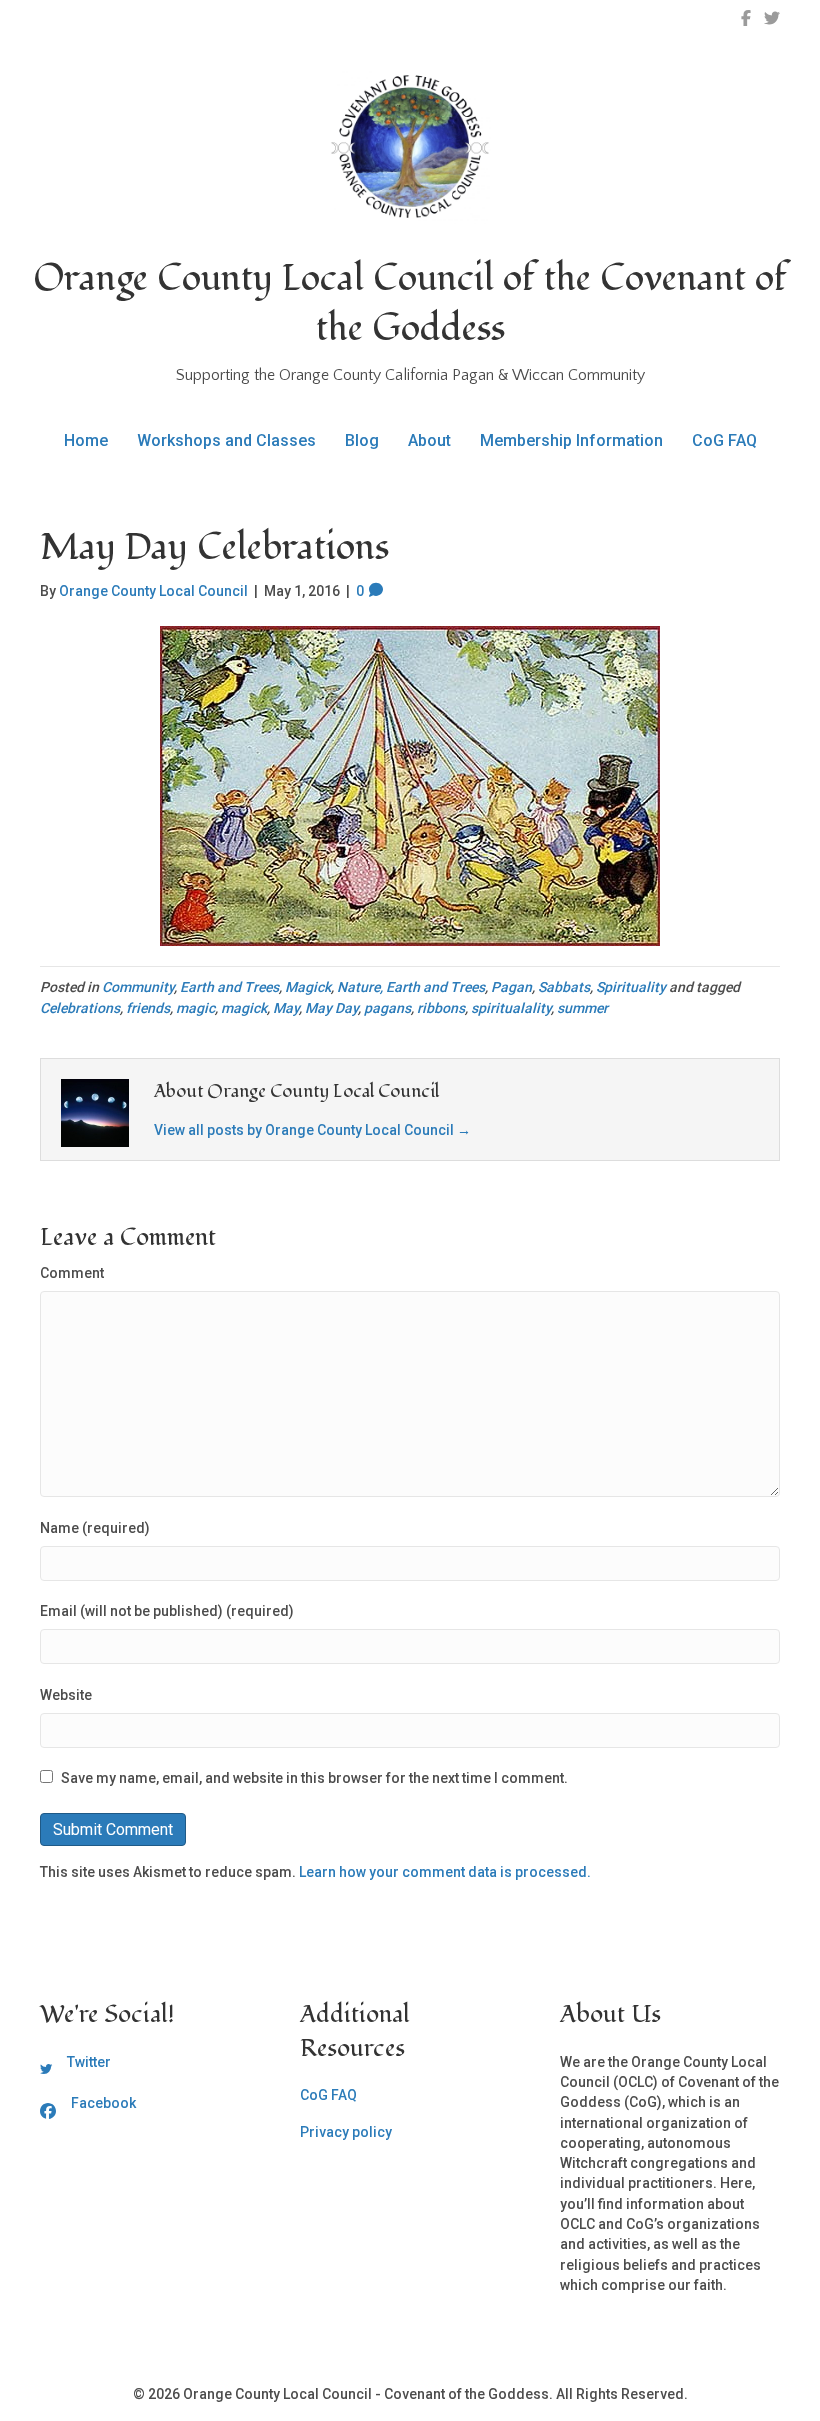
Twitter (89, 2062)
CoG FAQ (724, 440)
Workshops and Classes (226, 440)
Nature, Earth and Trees (411, 987)
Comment (72, 1273)
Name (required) (95, 1528)
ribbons (441, 1008)
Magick (308, 987)
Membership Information (571, 440)
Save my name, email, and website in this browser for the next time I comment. (314, 1778)
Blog (362, 440)
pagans (387, 1008)
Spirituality (631, 987)
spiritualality (511, 1008)
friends (148, 1008)
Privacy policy (346, 2132)
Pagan (511, 987)
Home (86, 440)
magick (244, 1008)
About (429, 440)
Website (66, 1695)
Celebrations (80, 1008)
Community (138, 987)
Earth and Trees (229, 987)
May (286, 1008)
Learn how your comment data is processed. (445, 1872)
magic (195, 1008)
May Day (331, 1008)
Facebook (103, 2103)
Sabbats (564, 987)
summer (582, 1008)
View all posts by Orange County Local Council (312, 1130)
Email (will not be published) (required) (167, 1611)
